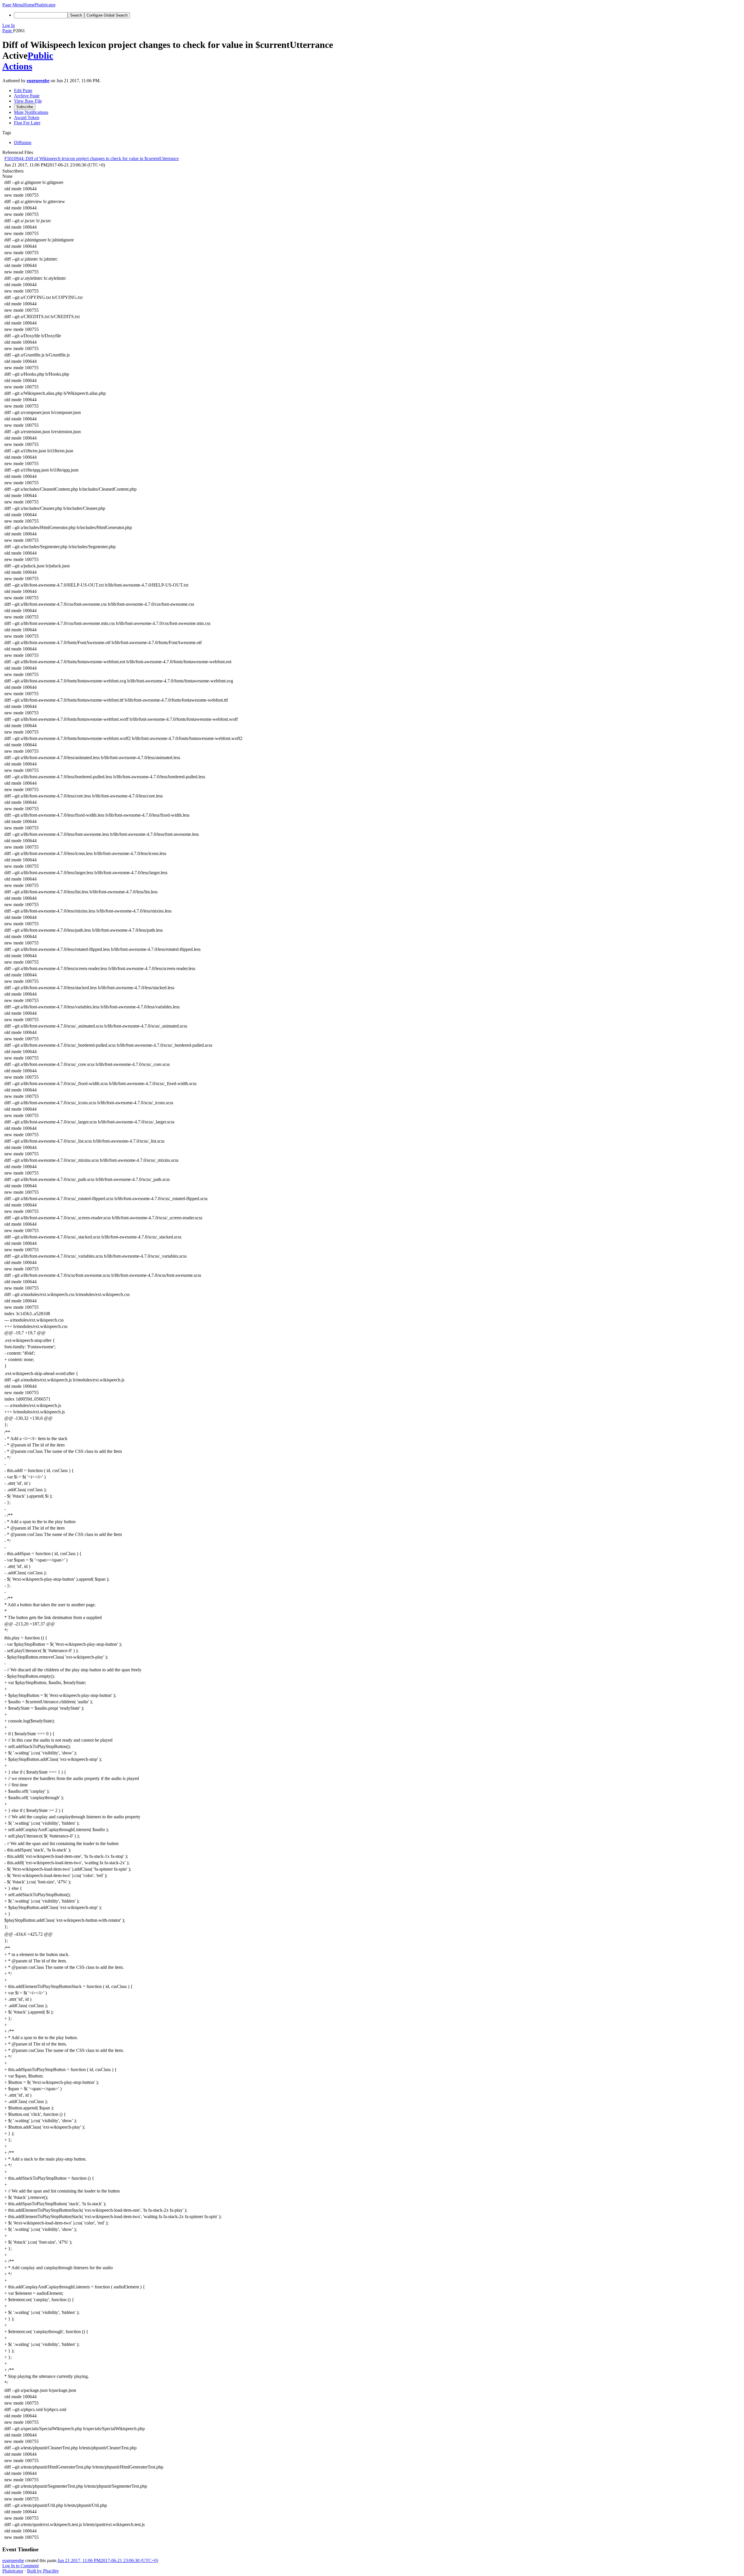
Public (40, 55)
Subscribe (25, 107)
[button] (13, 5)
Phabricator (13, 2571)
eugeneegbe (38, 81)
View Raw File (28, 101)
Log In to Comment (20, 2566)
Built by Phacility (43, 2571)
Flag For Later (27, 123)
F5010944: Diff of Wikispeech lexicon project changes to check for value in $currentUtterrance (92, 158)
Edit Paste (23, 90)
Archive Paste (27, 96)
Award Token (27, 118)
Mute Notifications (31, 112)
